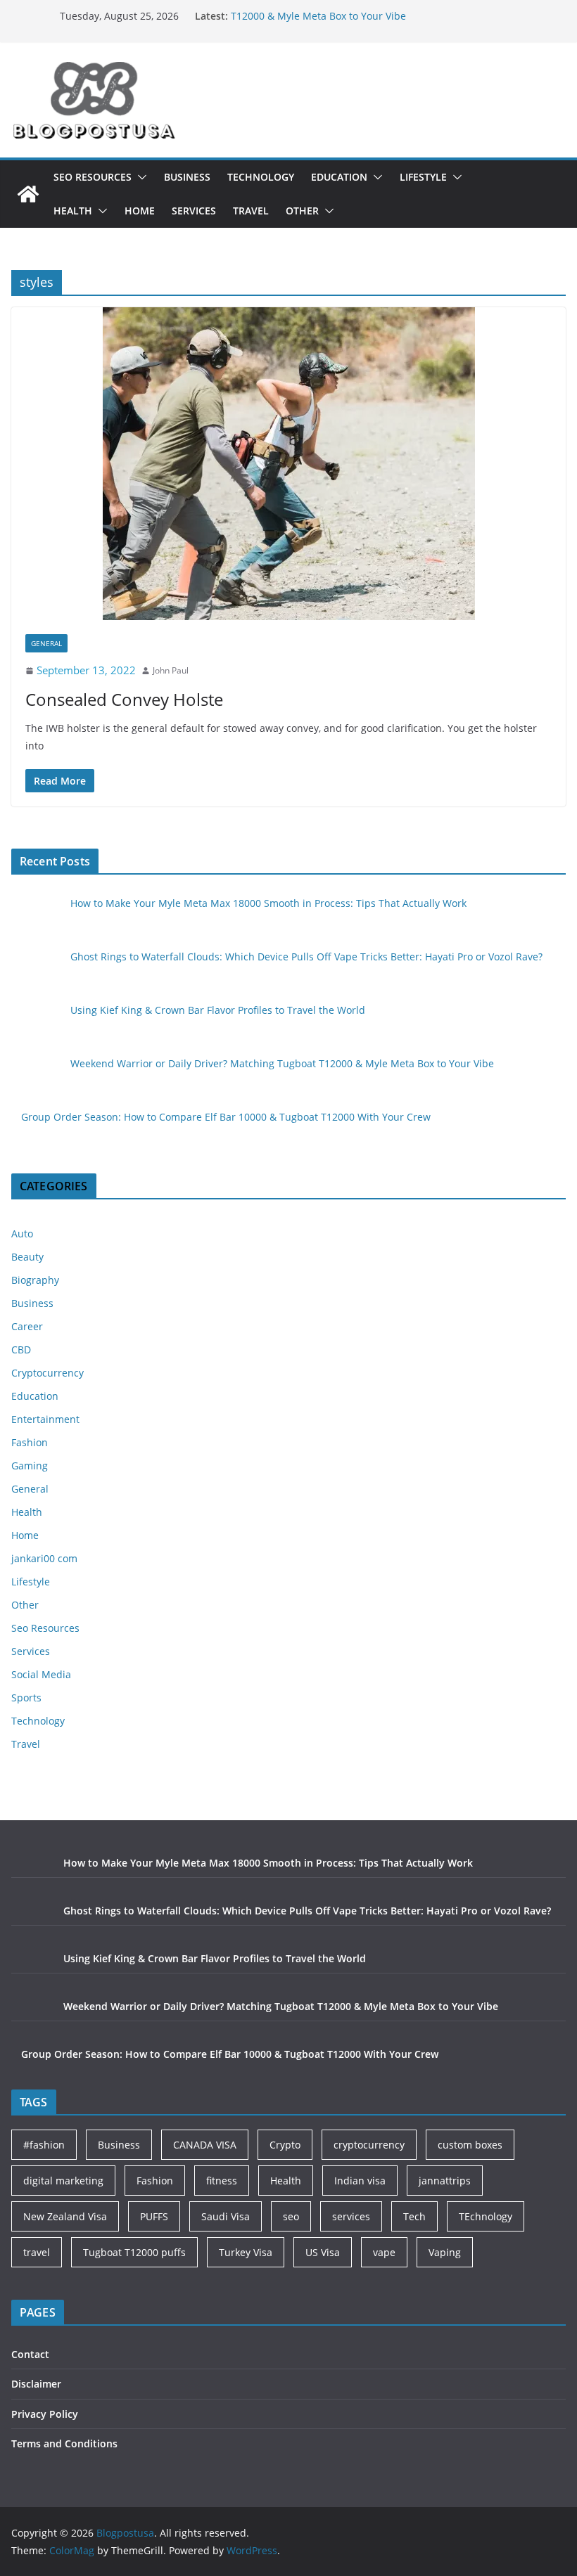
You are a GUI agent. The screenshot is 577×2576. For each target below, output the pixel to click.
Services (194, 211)
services (351, 2216)
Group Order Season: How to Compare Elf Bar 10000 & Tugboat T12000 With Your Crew (226, 1117)
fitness (222, 2181)
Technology (261, 177)
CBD (21, 1350)
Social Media (41, 1674)
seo (291, 2216)
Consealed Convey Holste (124, 699)
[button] (139, 177)
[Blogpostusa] (28, 194)
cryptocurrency (369, 2145)
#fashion (44, 2145)
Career (27, 1326)
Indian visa (360, 2181)
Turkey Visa (246, 2252)
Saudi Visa (226, 2216)
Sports (26, 1698)
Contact (30, 2354)
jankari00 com (44, 1558)
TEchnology (486, 2216)
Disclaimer (36, 2384)
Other (302, 211)
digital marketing (63, 2181)
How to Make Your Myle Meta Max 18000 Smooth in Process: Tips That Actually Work (268, 903)
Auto (22, 1234)
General (46, 643)
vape (384, 2252)
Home (140, 211)
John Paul (171, 670)
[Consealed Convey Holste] (288, 464)
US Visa (323, 2252)
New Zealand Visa (65, 2216)
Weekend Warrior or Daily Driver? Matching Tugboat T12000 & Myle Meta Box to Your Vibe (354, 21)
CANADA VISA (205, 2145)
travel (37, 2252)
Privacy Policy (45, 2414)
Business (187, 177)
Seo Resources (93, 177)
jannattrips (445, 2181)
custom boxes (470, 2145)
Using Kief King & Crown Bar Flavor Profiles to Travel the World (218, 1010)
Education (339, 177)
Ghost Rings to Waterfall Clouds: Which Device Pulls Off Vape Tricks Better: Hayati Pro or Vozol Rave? (306, 957)
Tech (414, 2216)
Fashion (30, 1442)
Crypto (285, 2145)
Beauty (27, 1257)
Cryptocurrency (47, 1373)
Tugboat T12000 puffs (134, 2252)
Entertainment (45, 1419)
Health (73, 211)
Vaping (445, 2252)
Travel (251, 211)
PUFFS (154, 2216)
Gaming (30, 1466)
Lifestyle (423, 177)
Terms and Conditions (64, 2443)
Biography (35, 1280)
